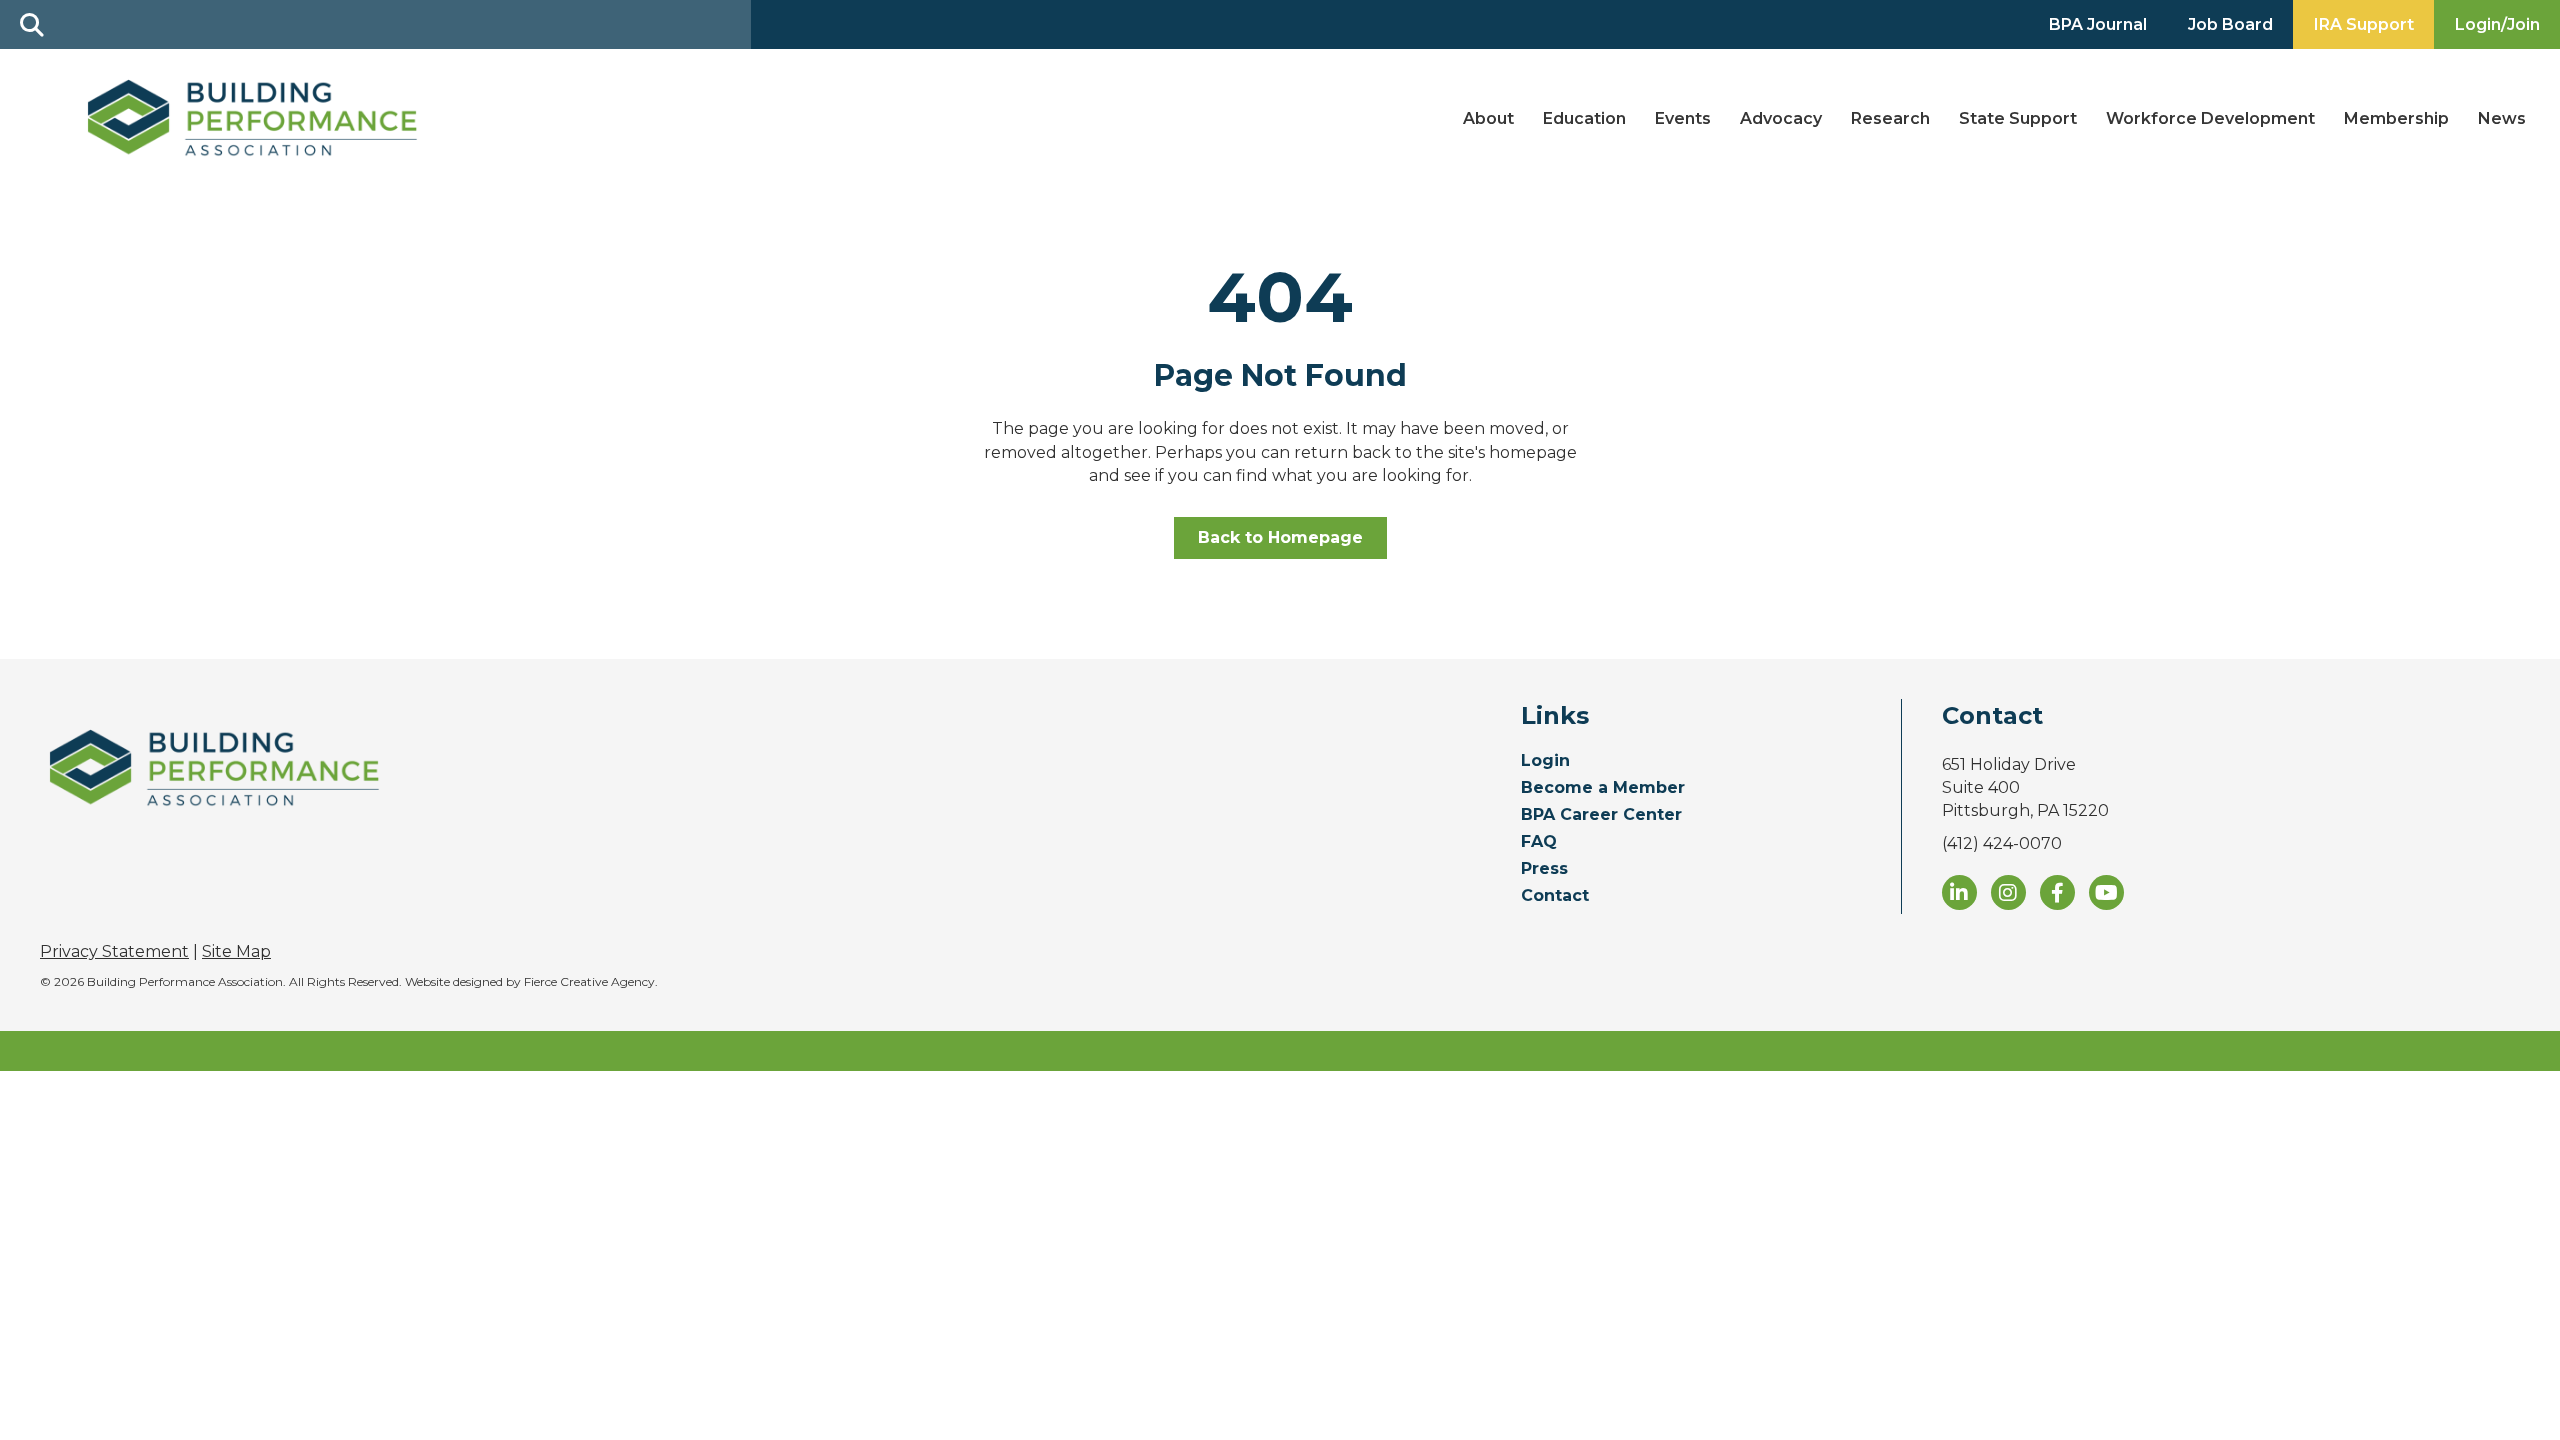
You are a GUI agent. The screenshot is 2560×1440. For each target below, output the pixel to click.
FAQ (1539, 842)
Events (1683, 118)
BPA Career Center (1601, 815)
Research (1890, 118)
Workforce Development (2210, 118)
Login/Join (2497, 24)
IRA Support (2364, 24)
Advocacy (1781, 118)
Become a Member (1603, 788)
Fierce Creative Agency (589, 981)
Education (1584, 118)
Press (1544, 869)
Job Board (2230, 24)
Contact (1555, 896)
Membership (2396, 118)
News (2502, 118)
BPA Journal (2098, 24)
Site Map (236, 951)
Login (1545, 761)
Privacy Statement (114, 951)
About (1488, 118)
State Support (2018, 118)
